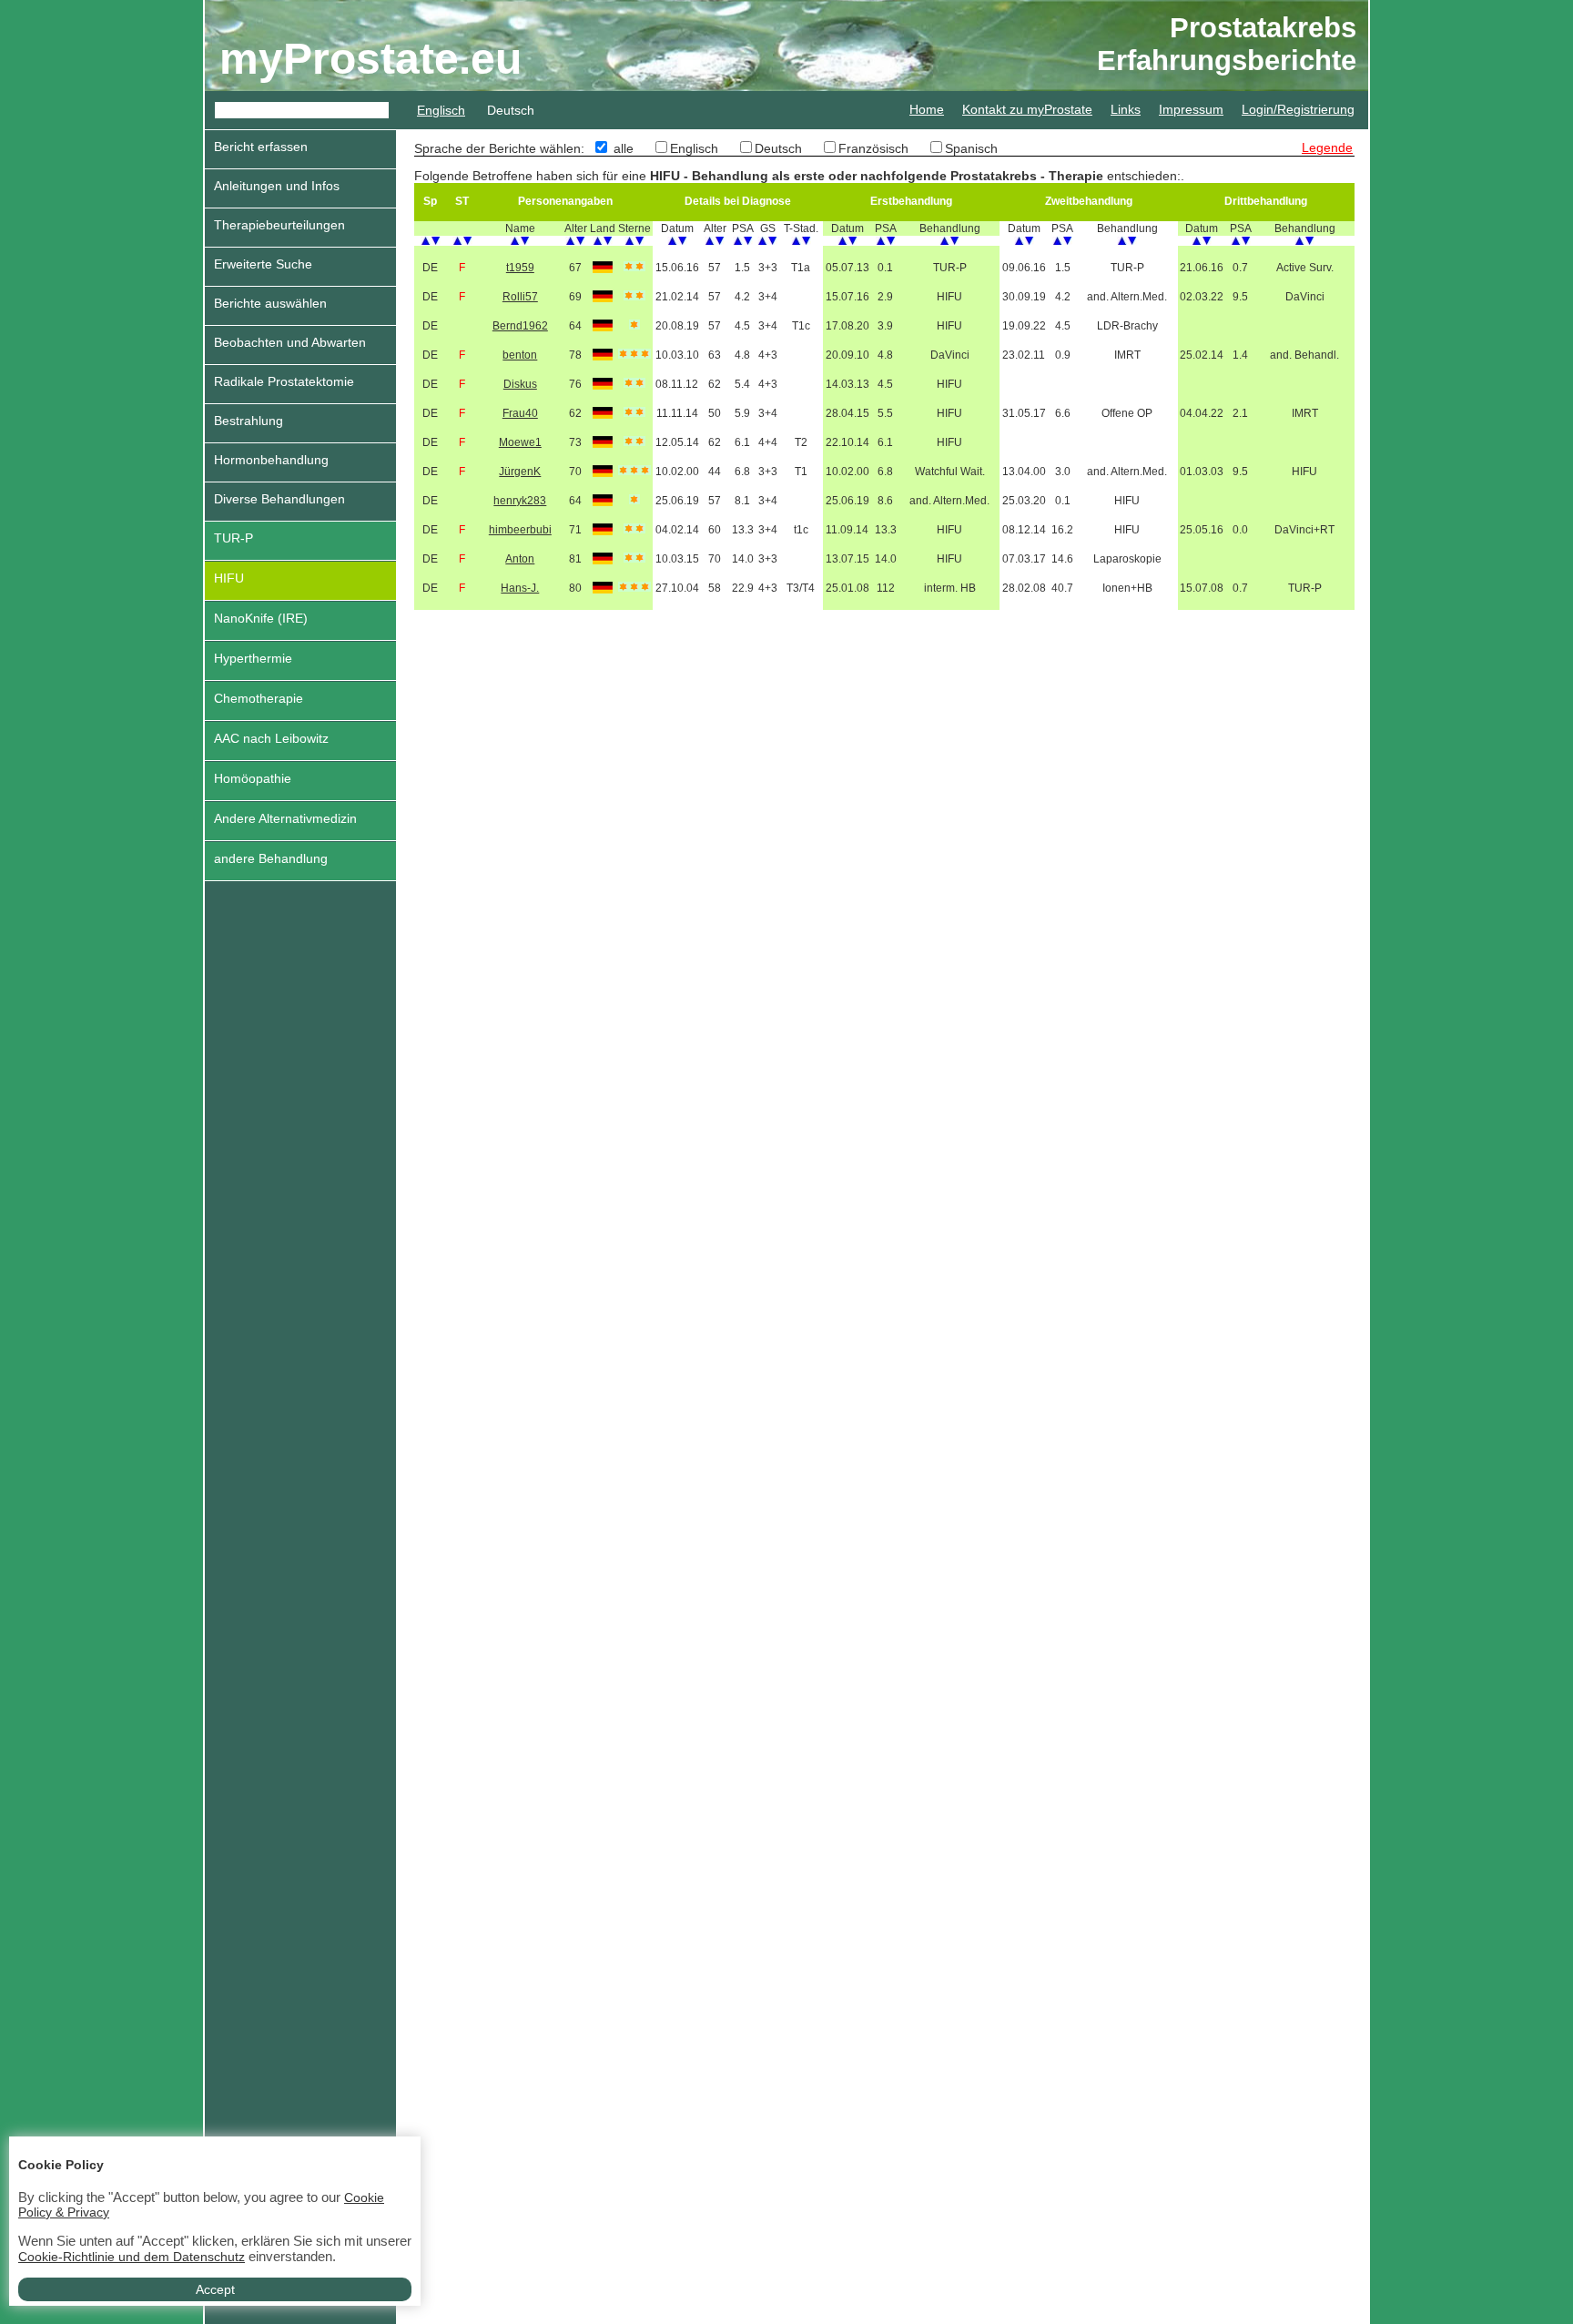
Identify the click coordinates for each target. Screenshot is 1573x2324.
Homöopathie (253, 778)
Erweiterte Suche (263, 264)
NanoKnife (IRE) (261, 618)
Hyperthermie (253, 658)
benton (520, 355)
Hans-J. (520, 588)
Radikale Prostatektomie (284, 381)
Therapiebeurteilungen (279, 225)
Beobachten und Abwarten (290, 342)
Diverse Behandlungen (279, 499)
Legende (1327, 147)
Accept (215, 2289)
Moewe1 (520, 442)
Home (927, 109)
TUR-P (233, 538)
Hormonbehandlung (271, 460)
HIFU (229, 578)
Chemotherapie (259, 698)
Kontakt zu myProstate (1027, 109)
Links (1126, 109)
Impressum (1191, 109)
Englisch (441, 110)
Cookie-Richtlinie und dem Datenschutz (132, 2257)
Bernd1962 (520, 326)
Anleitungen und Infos (277, 186)
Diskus (520, 384)
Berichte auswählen (270, 303)
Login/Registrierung (1298, 109)
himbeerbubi (520, 530)
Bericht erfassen (261, 147)
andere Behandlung (271, 858)
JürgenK (520, 472)
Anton (520, 559)
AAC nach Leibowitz (271, 738)
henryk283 (520, 501)
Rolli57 (520, 297)
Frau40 (520, 413)
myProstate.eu (370, 59)
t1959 (520, 268)
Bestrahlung (249, 421)
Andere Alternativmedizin (285, 818)
